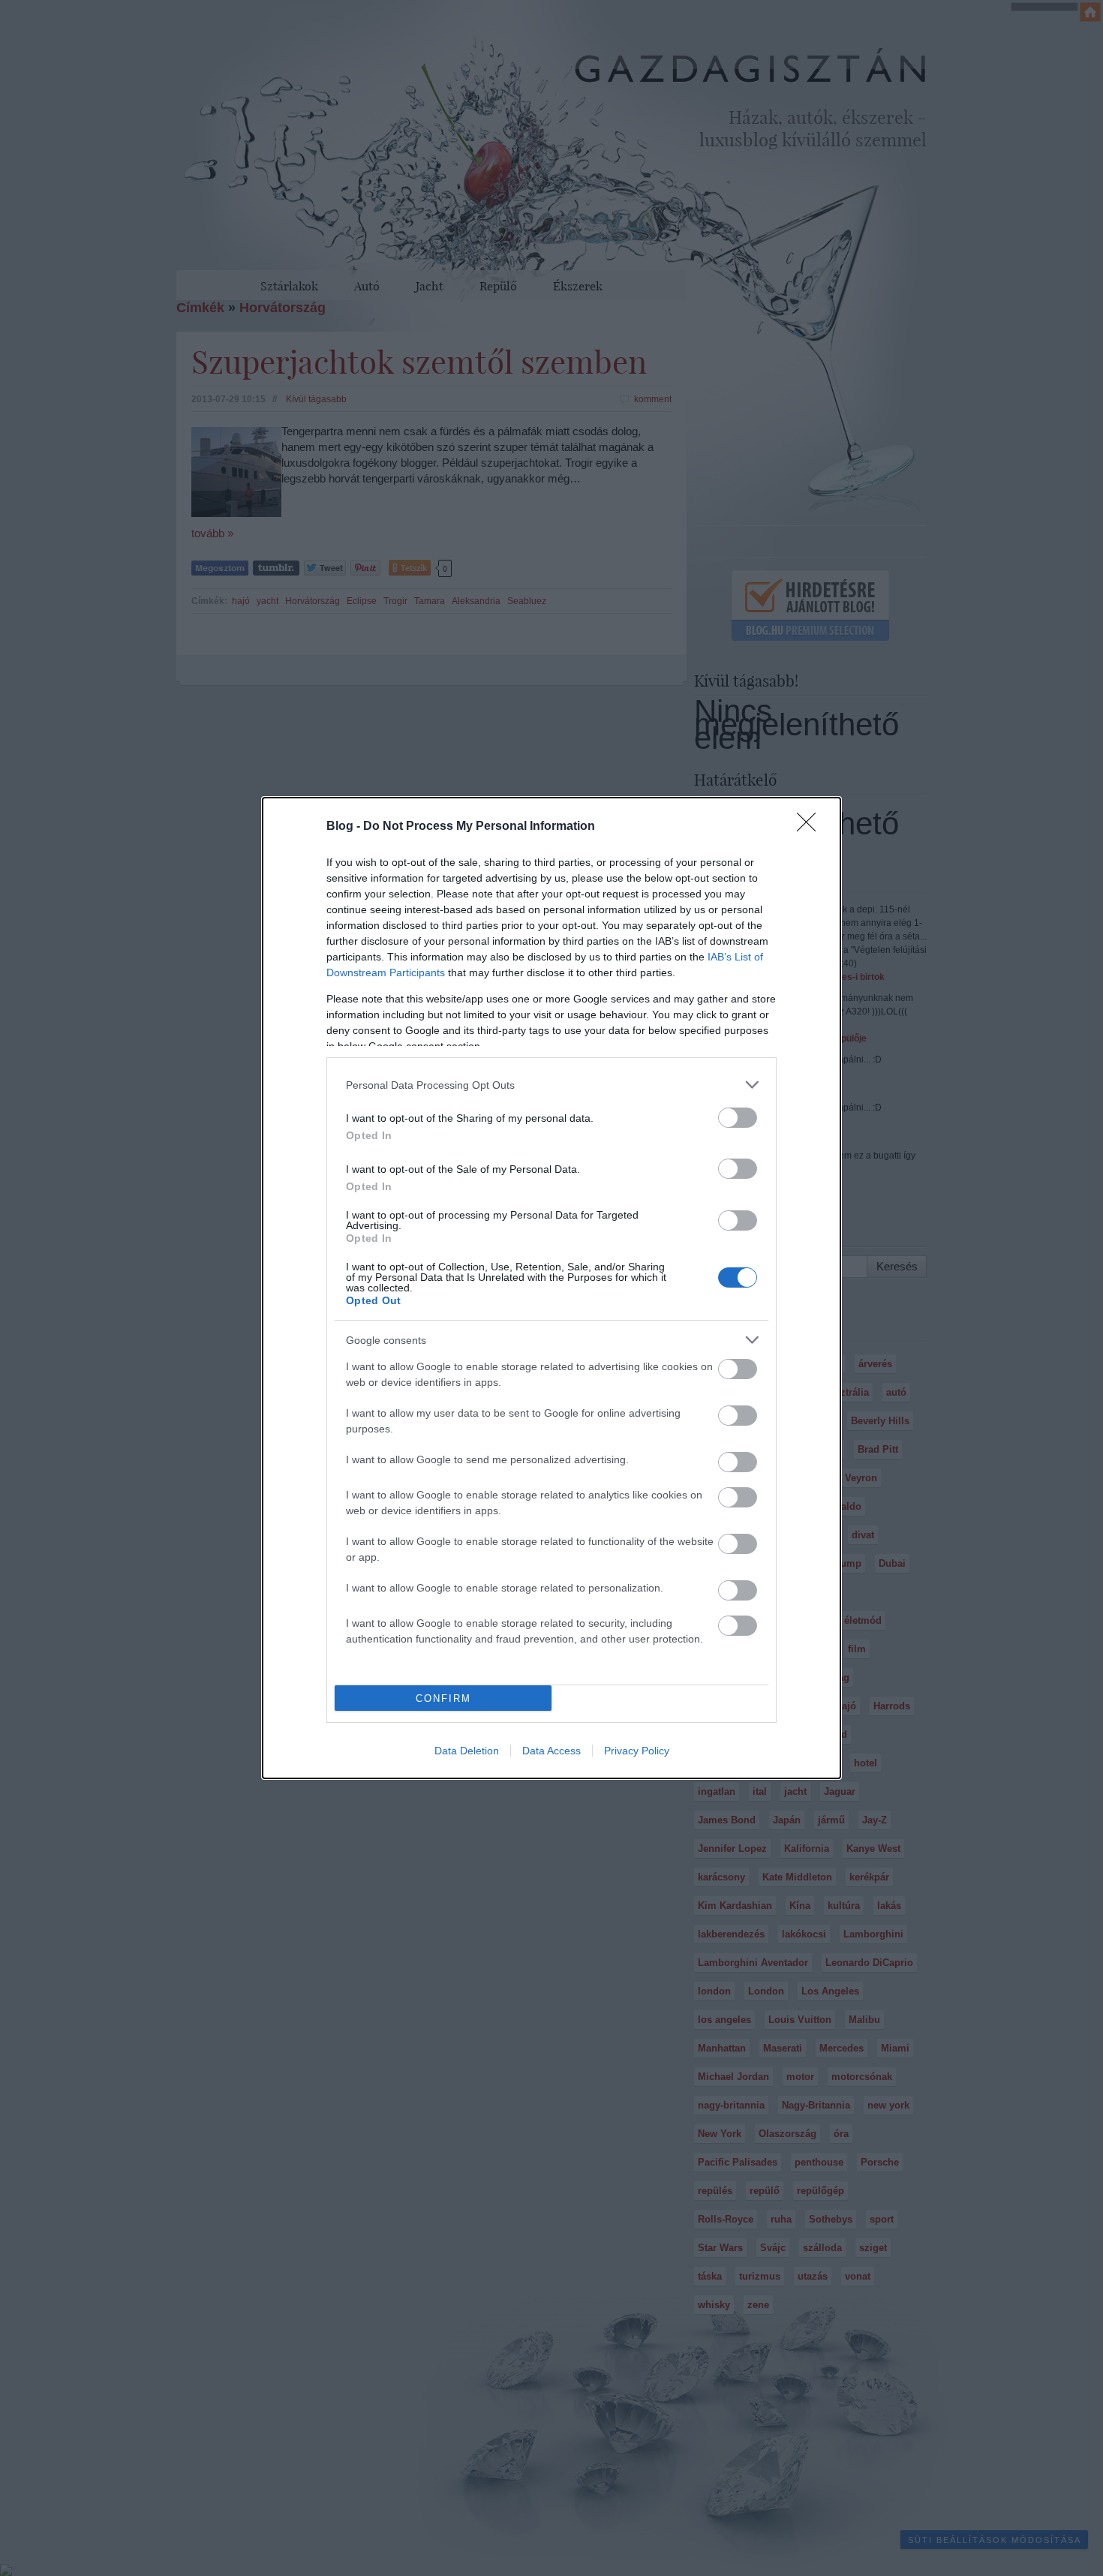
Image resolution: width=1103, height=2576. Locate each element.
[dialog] (551, 1288)
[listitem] (551, 1085)
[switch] (738, 1118)
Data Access (551, 1751)
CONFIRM (443, 1698)
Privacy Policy (637, 1751)
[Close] (811, 827)
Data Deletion (467, 1751)
